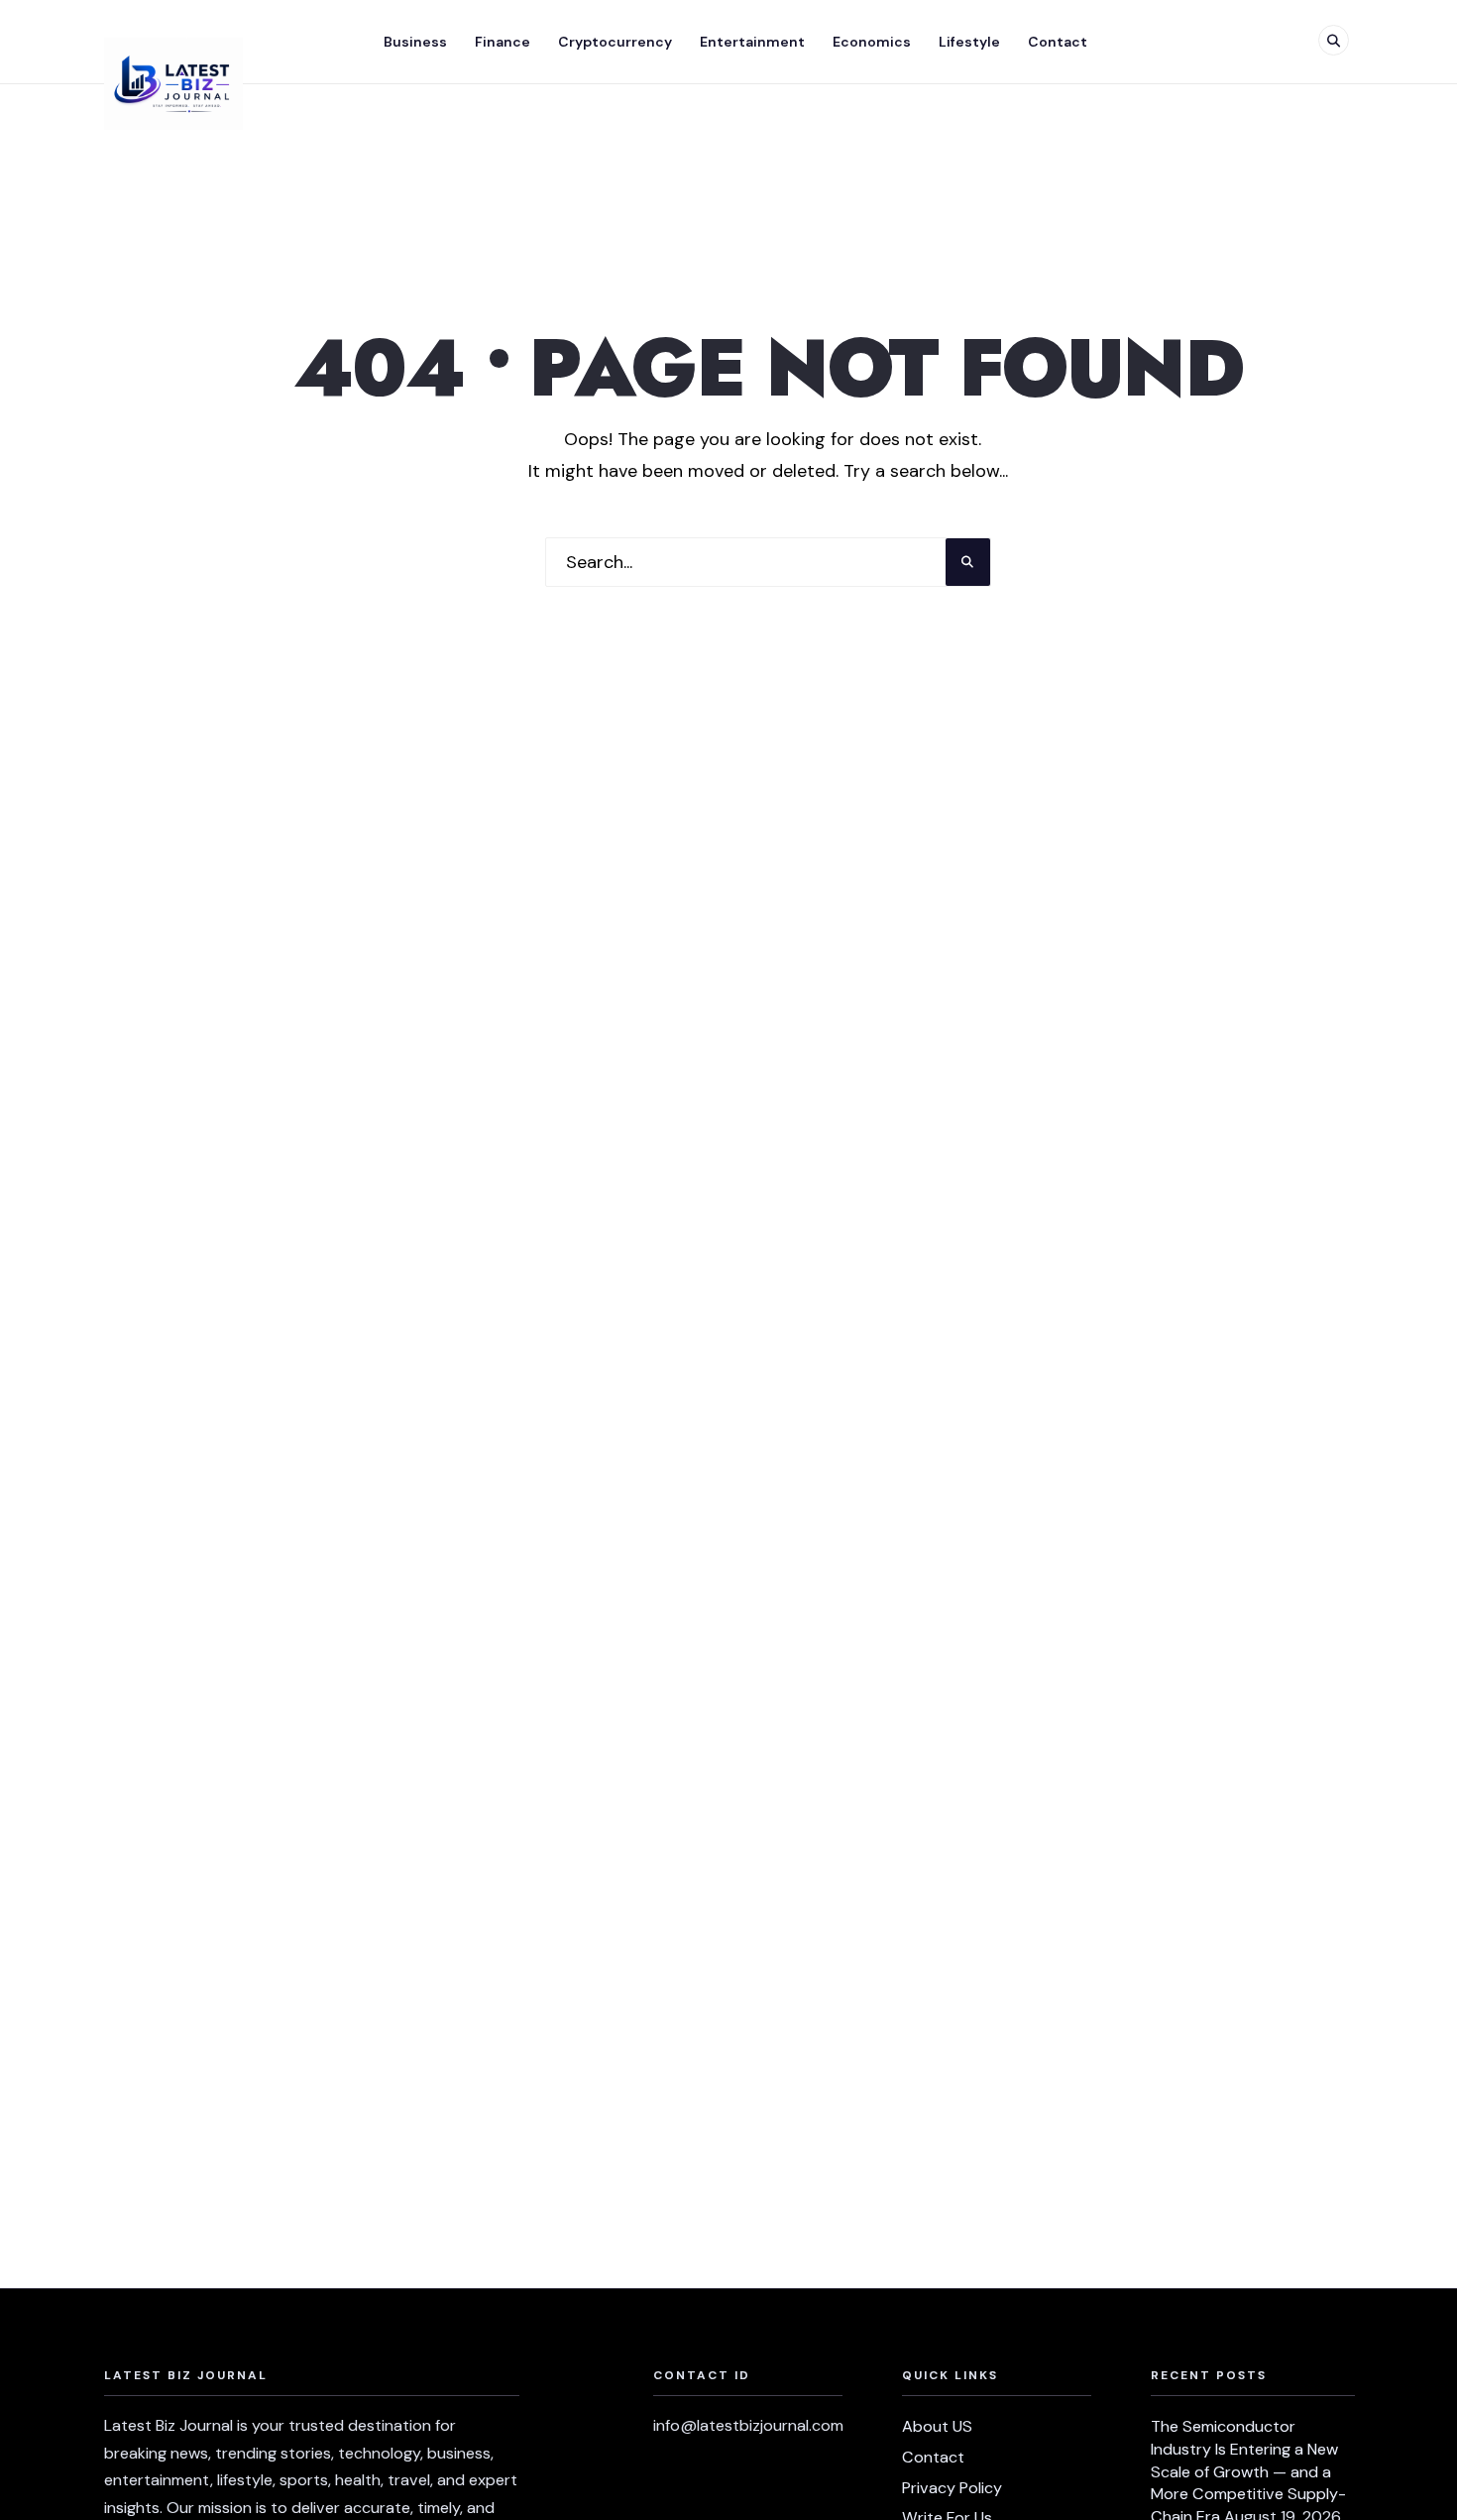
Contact (1058, 42)
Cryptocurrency (615, 42)
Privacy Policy (952, 2488)
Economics (872, 42)
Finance (503, 42)
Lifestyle (969, 42)
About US (937, 2426)
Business (415, 42)
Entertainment (752, 42)
